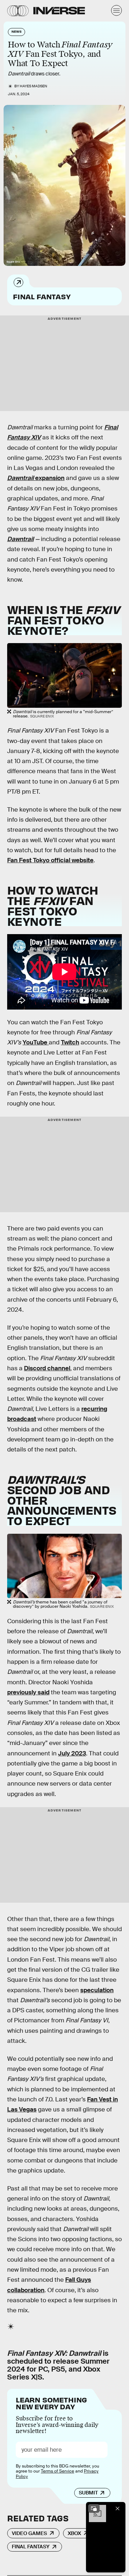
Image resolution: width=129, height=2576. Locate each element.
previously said (28, 1692)
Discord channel (47, 1368)
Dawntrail (21, 478)
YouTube (36, 1042)
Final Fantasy (42, 296)
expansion (50, 478)
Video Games (29, 2533)
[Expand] (94, 2508)
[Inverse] (59, 11)
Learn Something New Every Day (51, 2403)
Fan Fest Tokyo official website (50, 860)
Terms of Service (58, 2471)
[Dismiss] (118, 2508)
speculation (97, 1990)
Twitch (70, 1042)
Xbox (74, 2533)
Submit (88, 2493)
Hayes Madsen (34, 86)
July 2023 (72, 1753)
